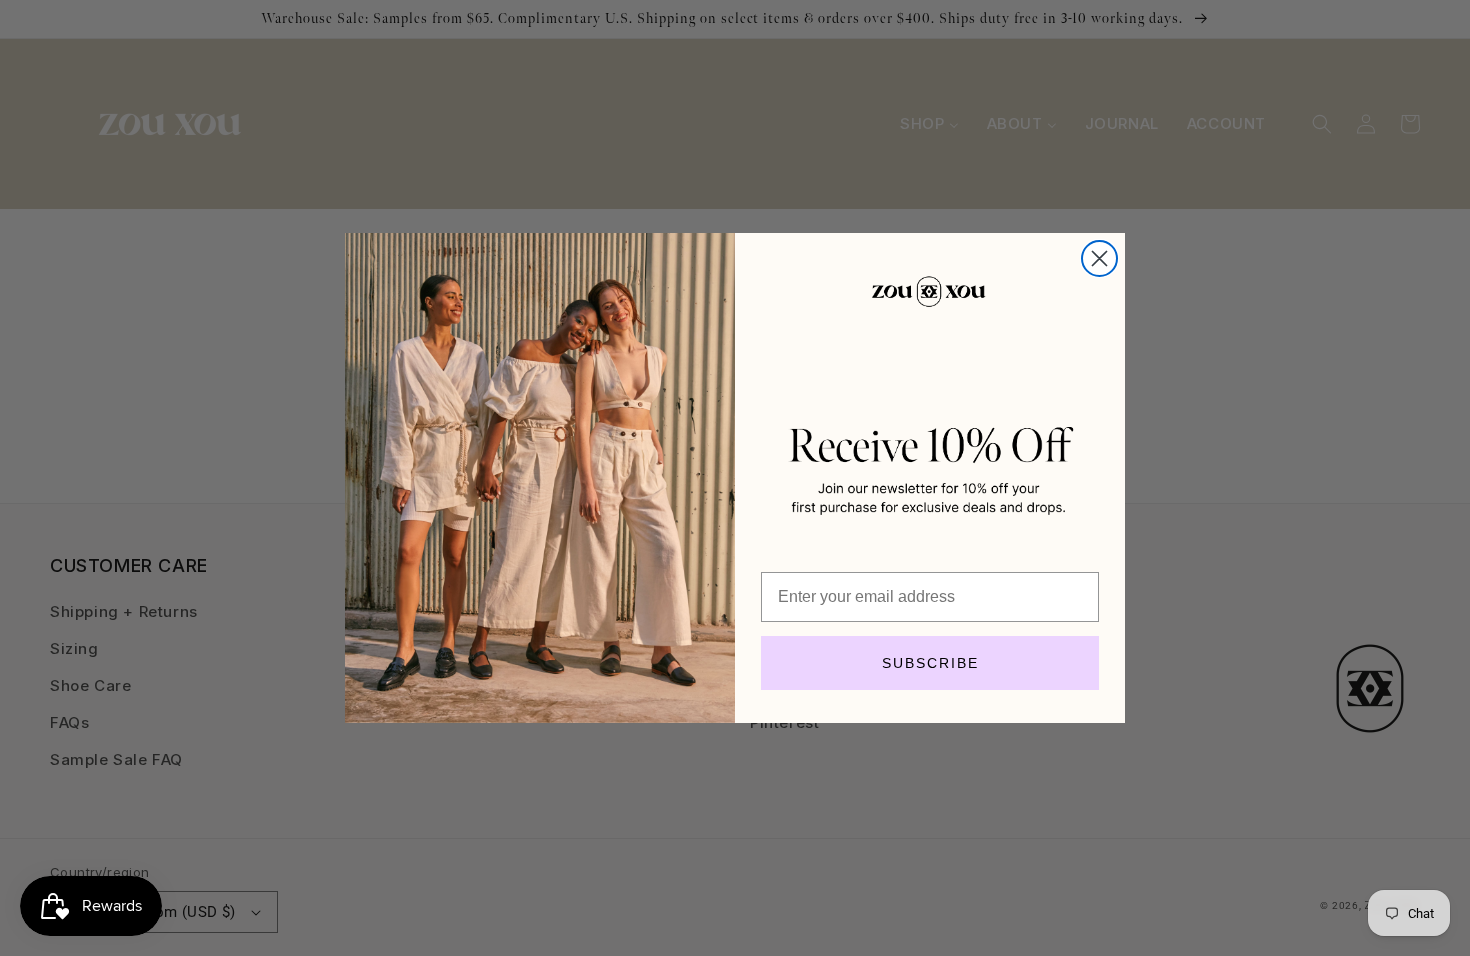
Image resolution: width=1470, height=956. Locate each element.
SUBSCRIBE (930, 663)
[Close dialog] (1099, 258)
